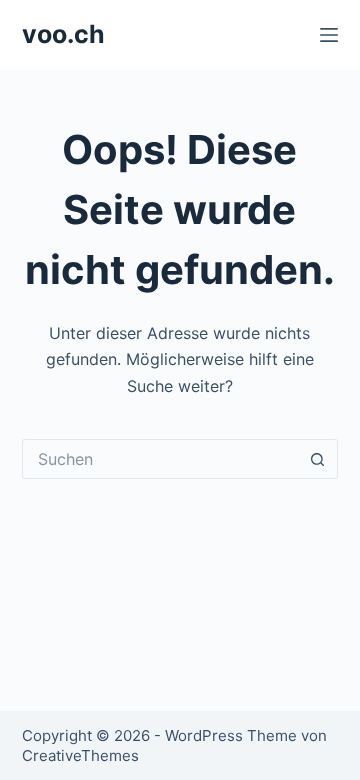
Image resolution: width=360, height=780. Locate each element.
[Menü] (329, 35)
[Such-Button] (318, 459)
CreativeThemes (80, 755)
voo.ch (63, 34)
